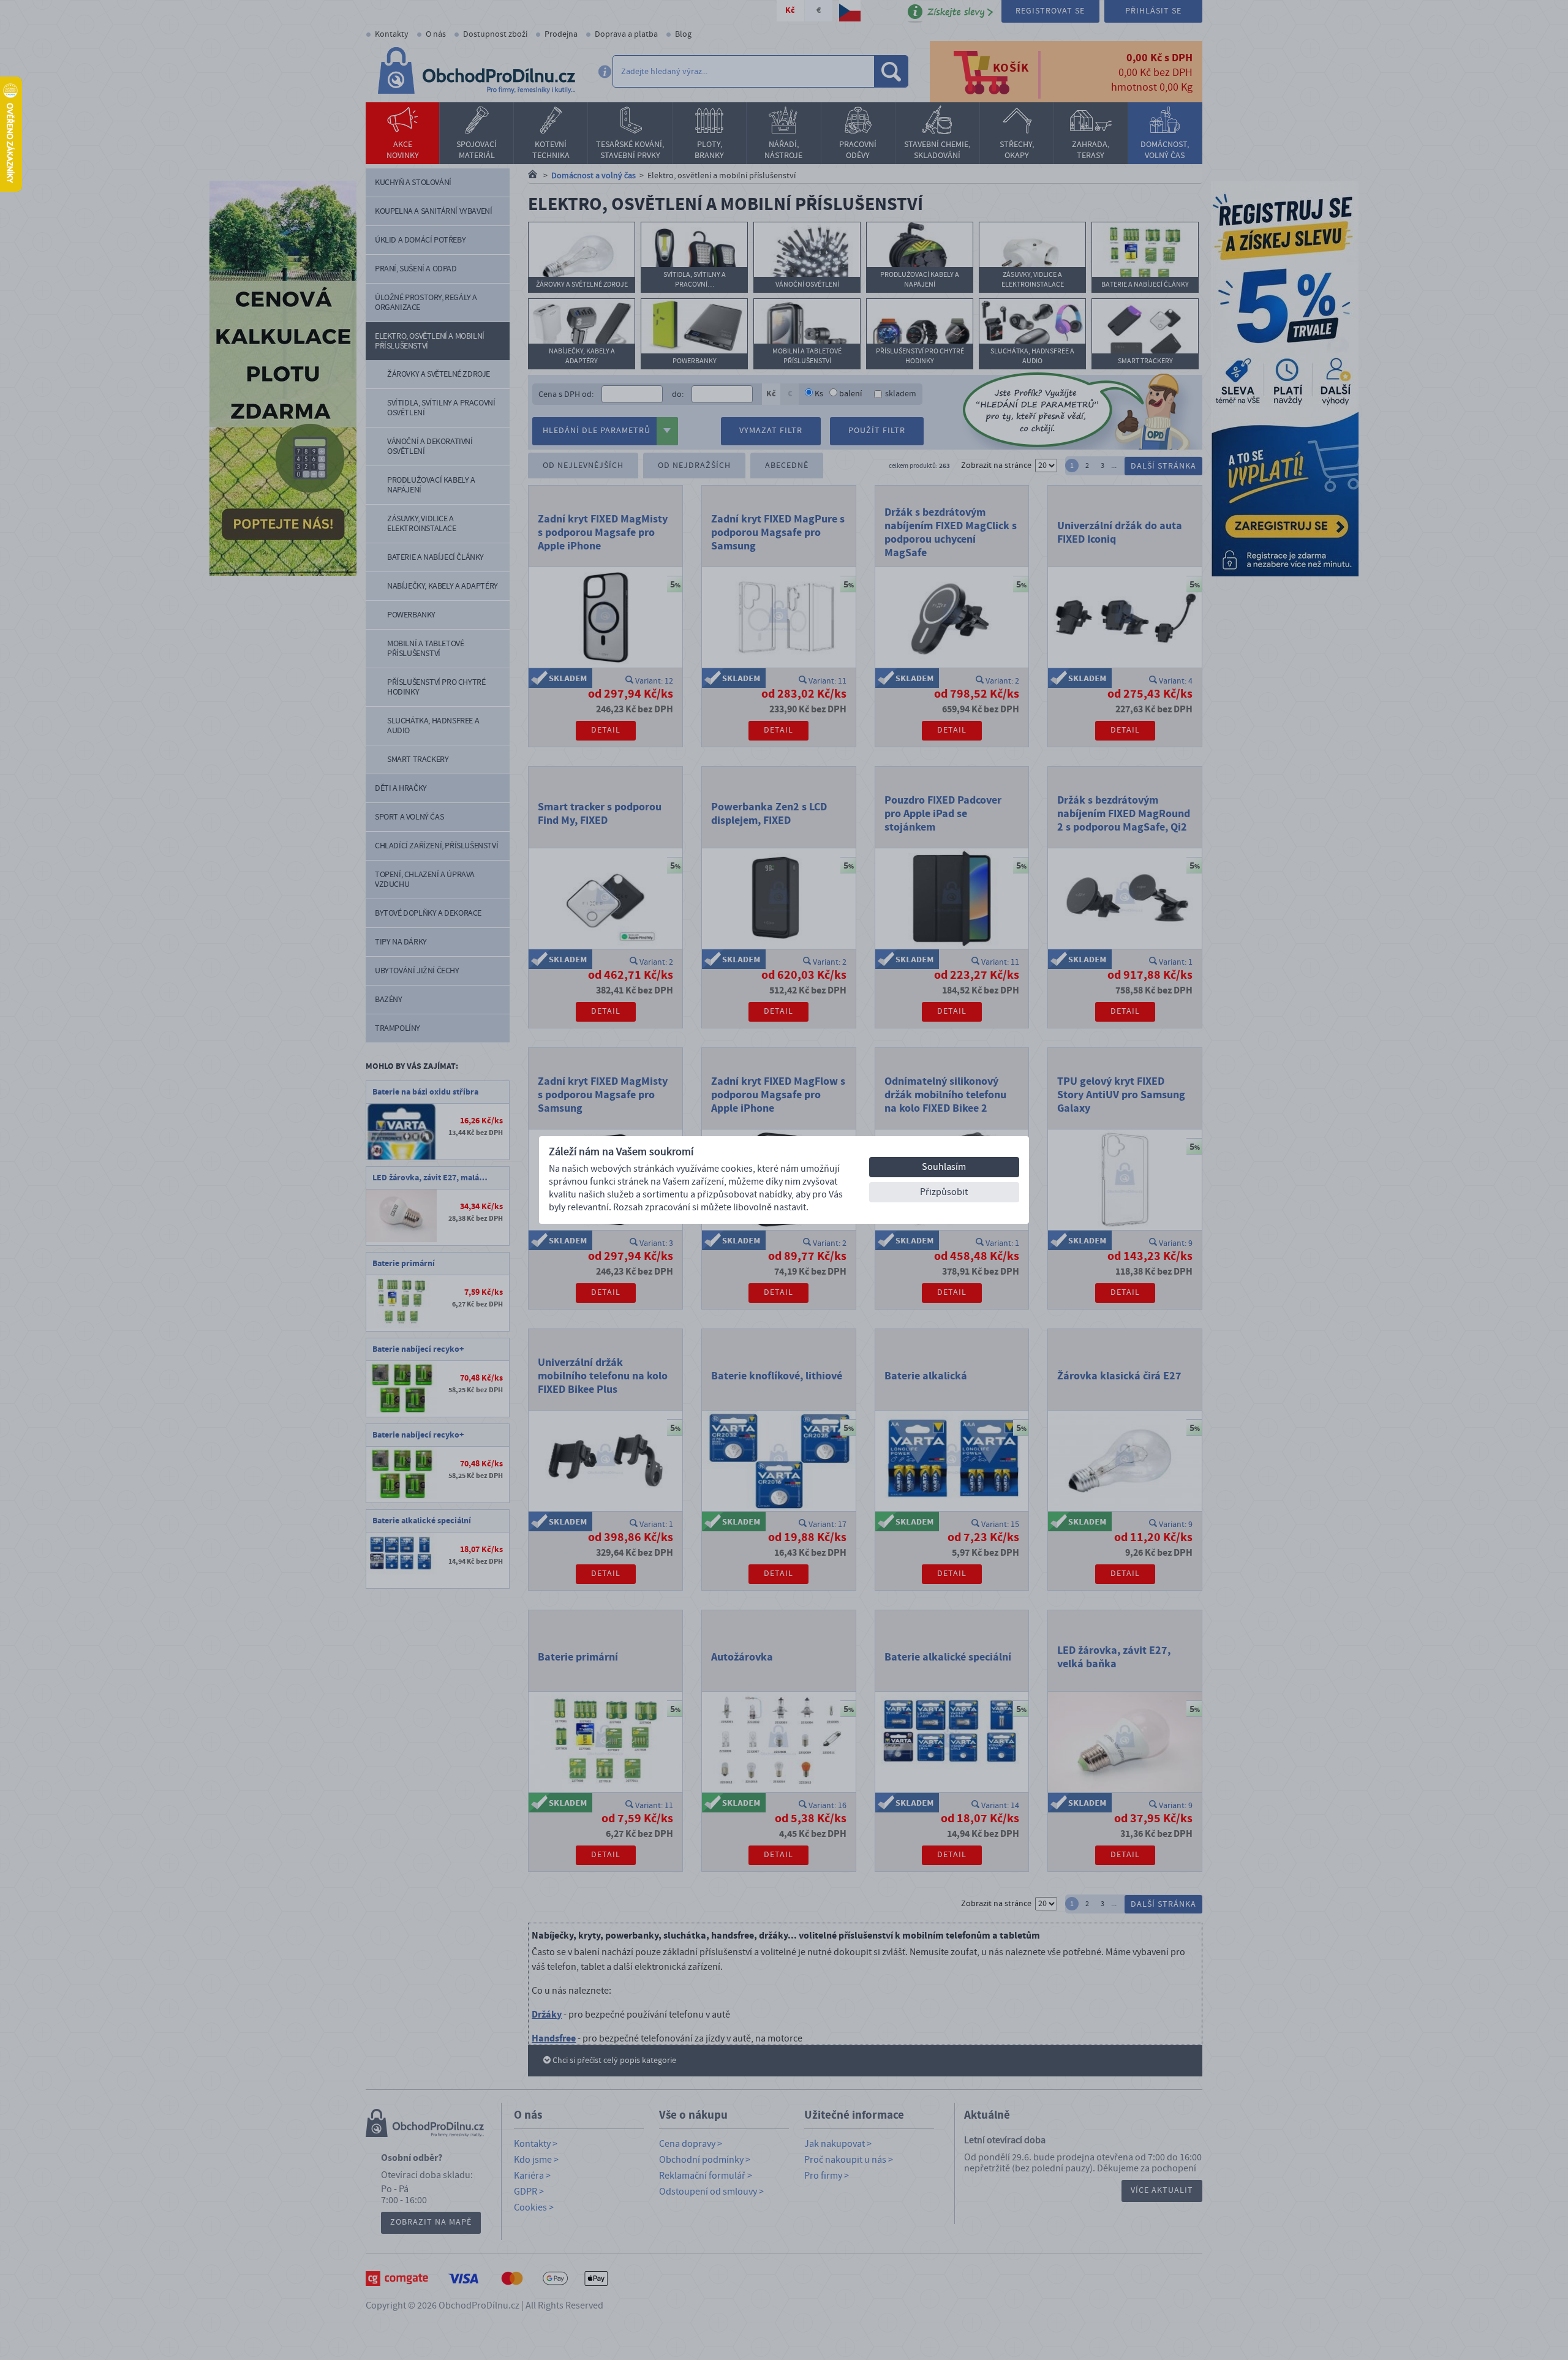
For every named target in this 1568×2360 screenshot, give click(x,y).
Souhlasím (944, 1167)
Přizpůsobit (944, 1192)
